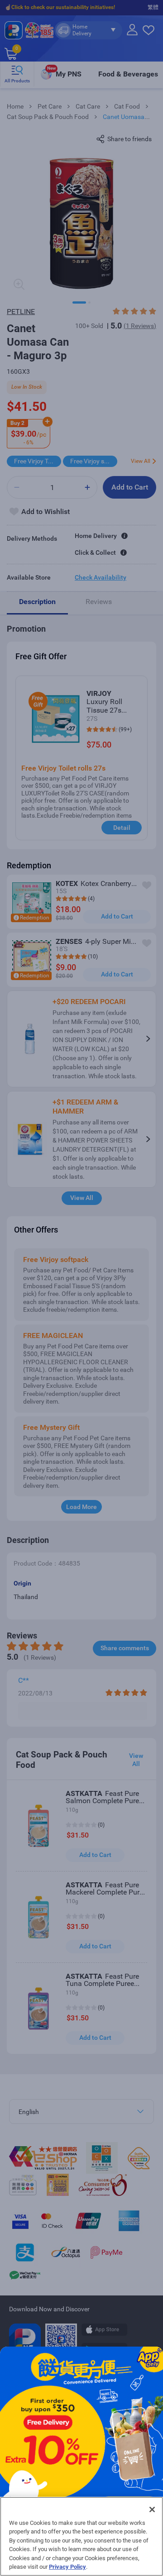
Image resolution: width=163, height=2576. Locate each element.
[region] (81, 2536)
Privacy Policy (67, 2567)
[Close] (152, 2509)
